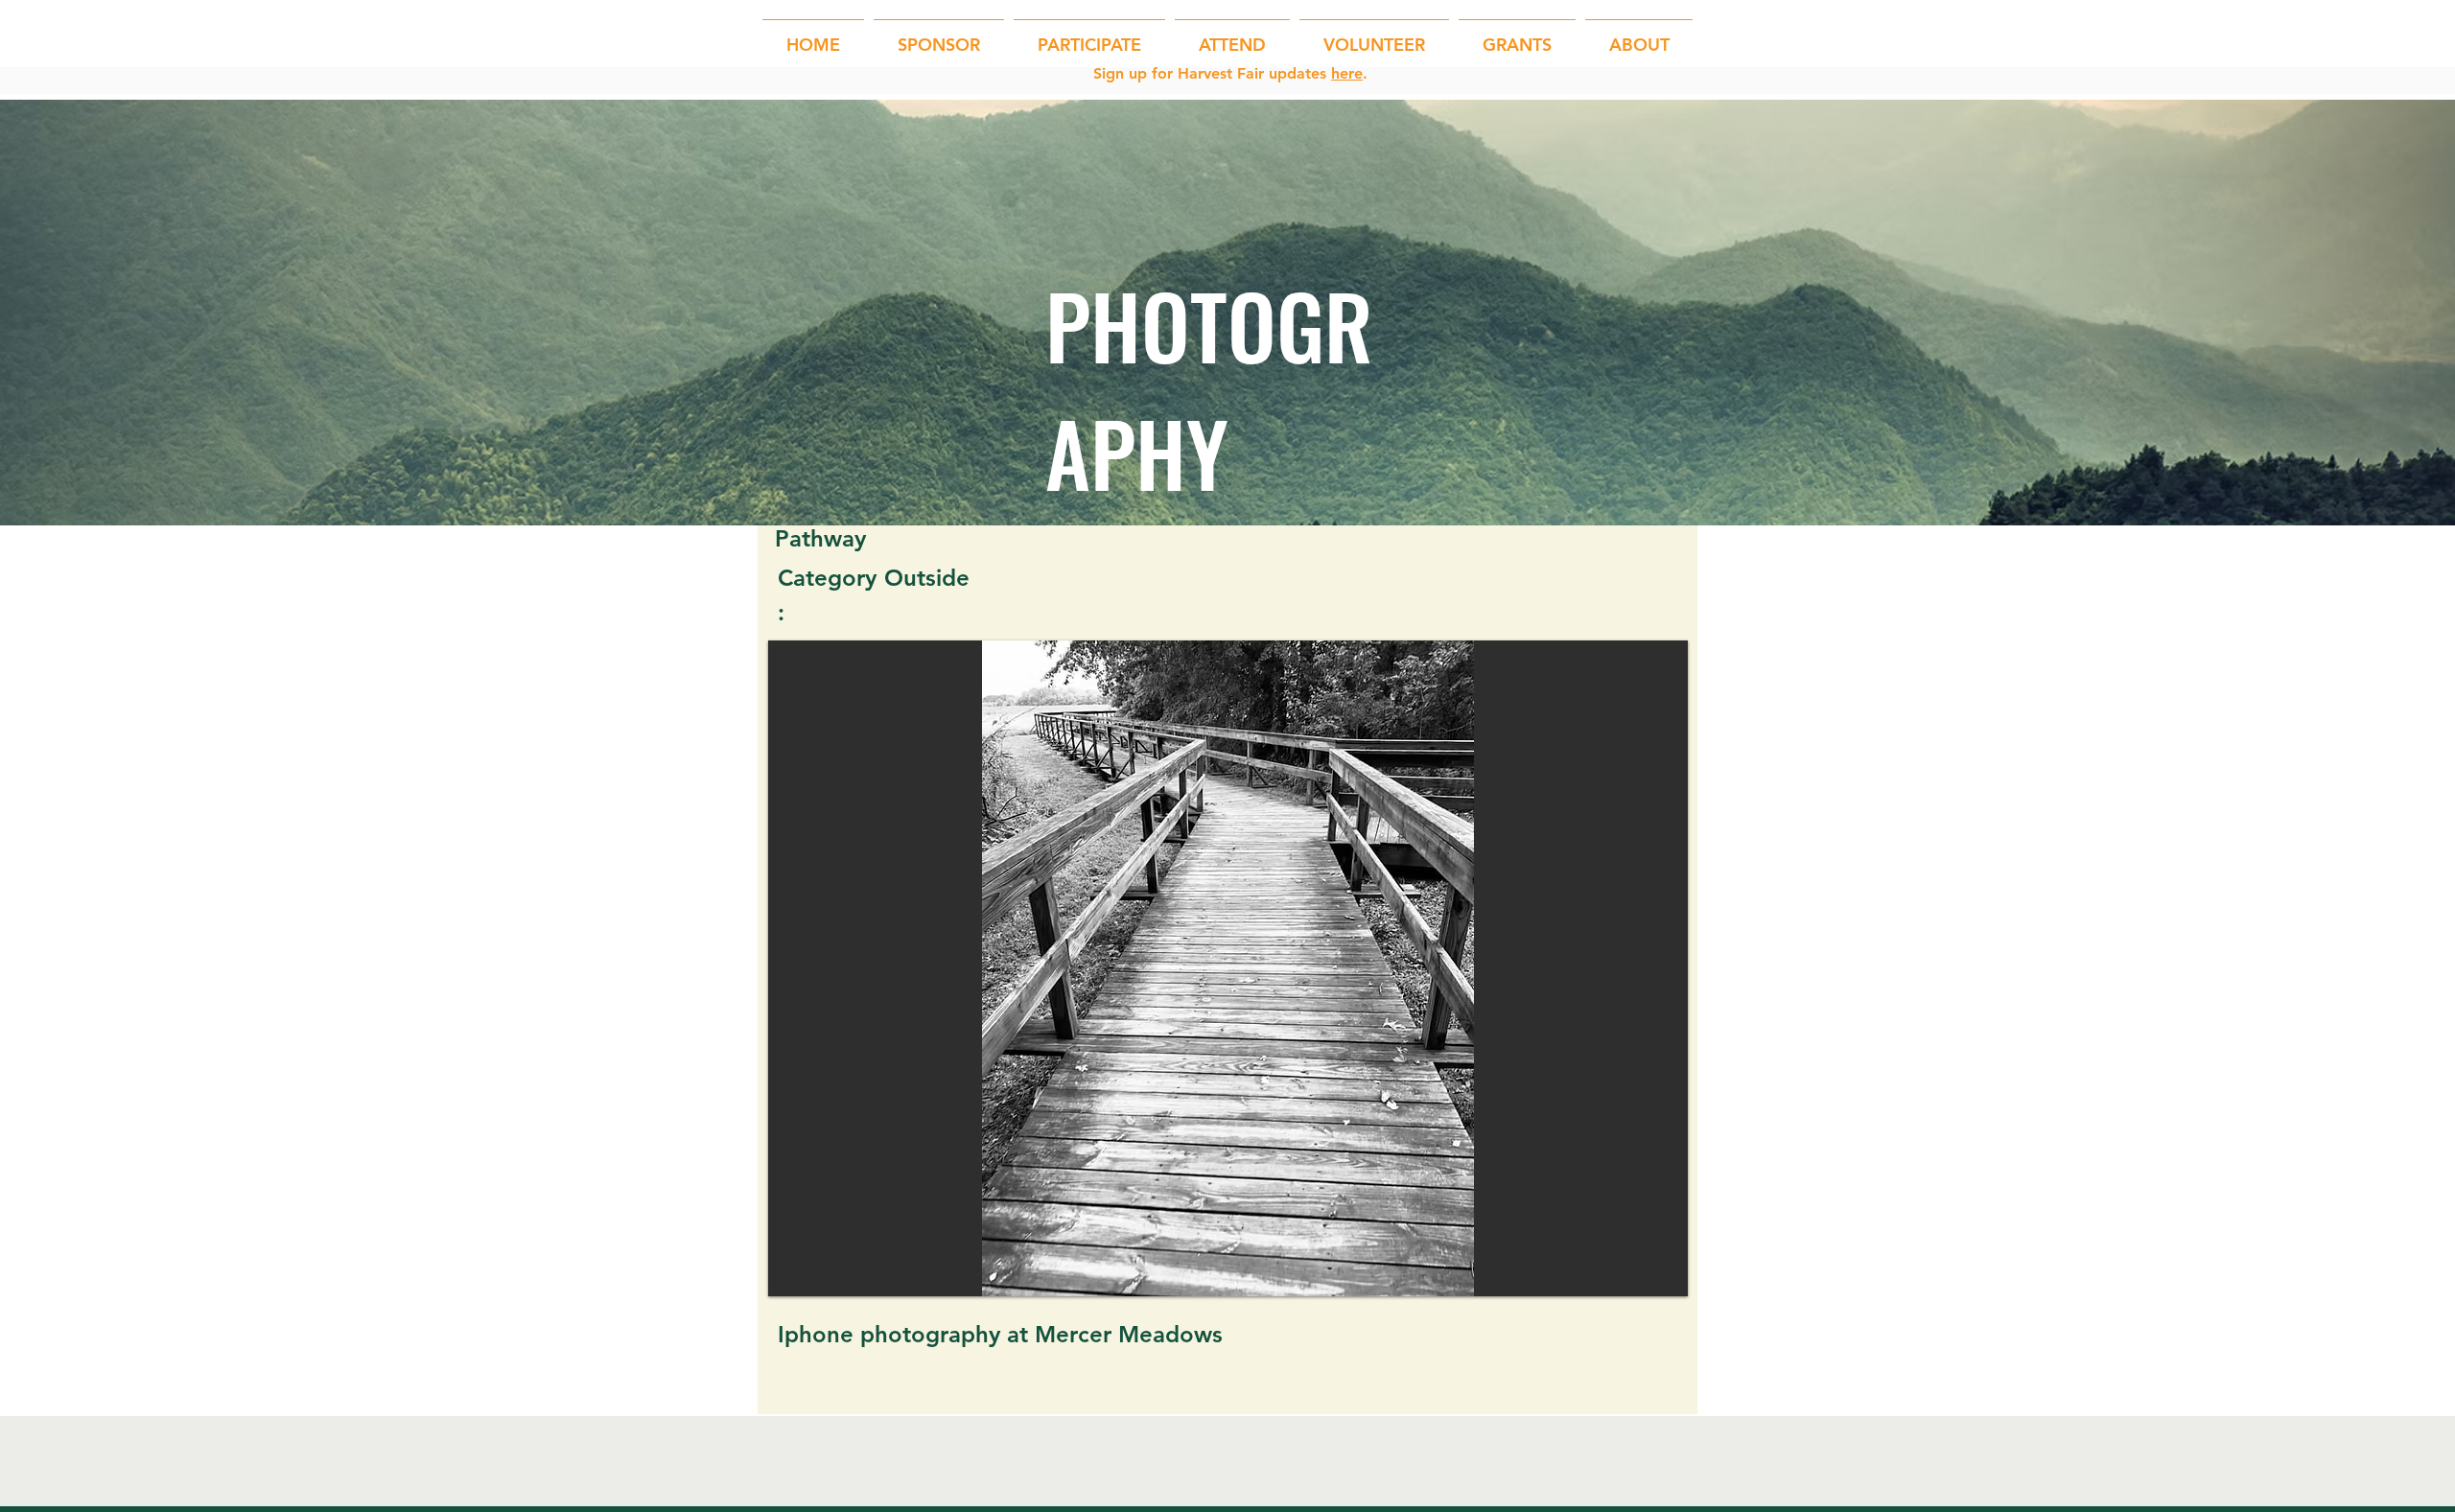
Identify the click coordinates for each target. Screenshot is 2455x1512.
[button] (1089, 36)
